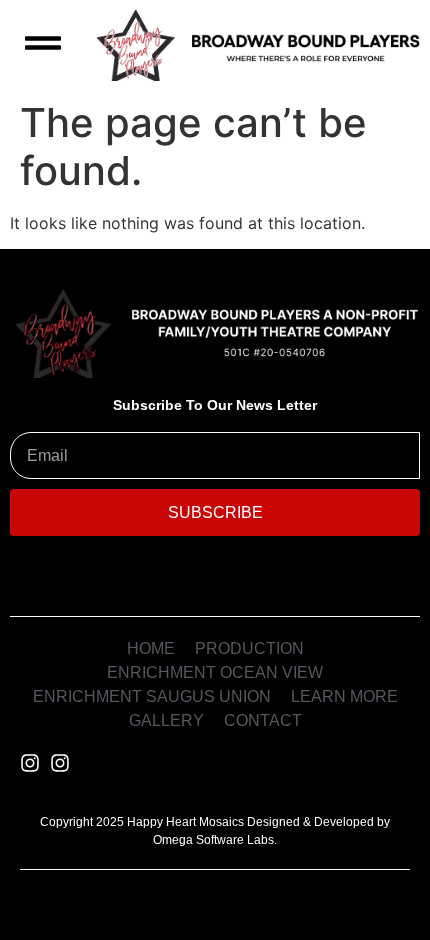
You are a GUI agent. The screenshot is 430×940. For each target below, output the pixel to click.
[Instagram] (30, 763)
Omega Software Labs (213, 840)
